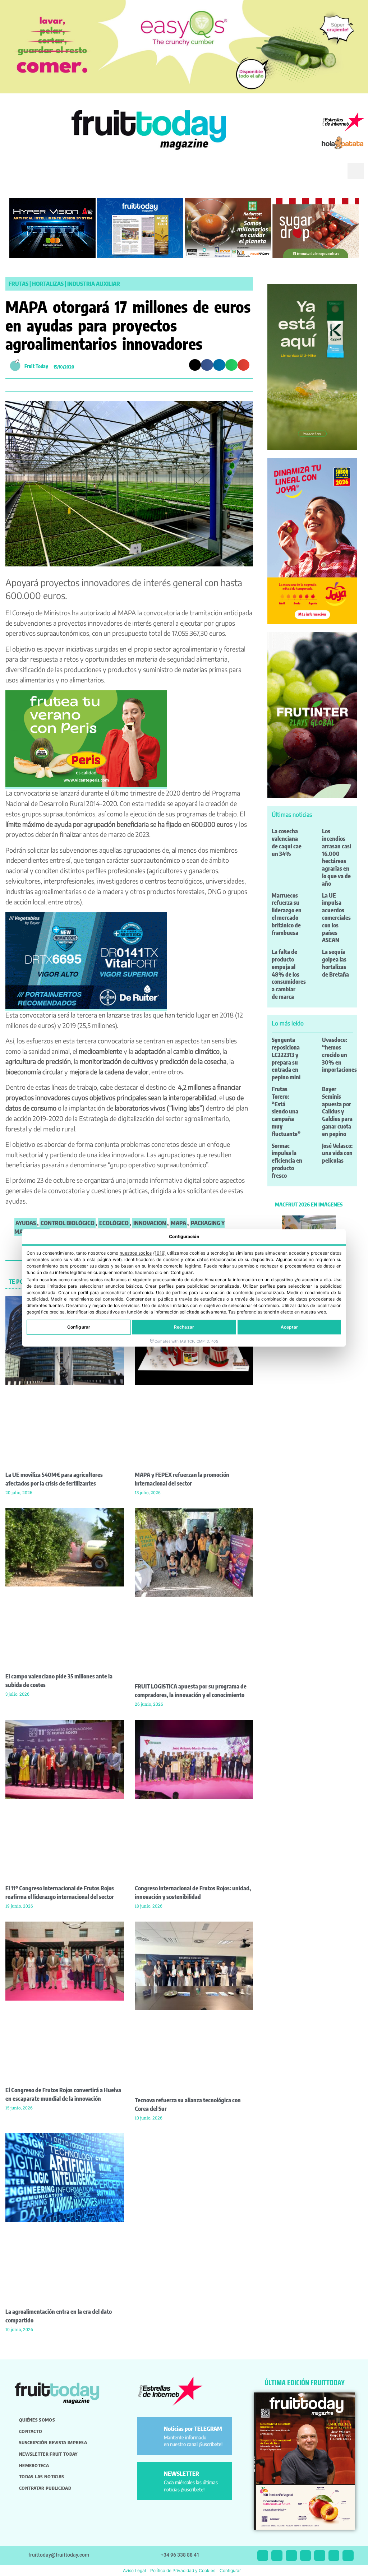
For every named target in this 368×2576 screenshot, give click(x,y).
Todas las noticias (42, 2477)
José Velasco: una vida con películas (337, 1153)
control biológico (68, 1223)
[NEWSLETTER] (152, 2477)
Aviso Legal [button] (134, 2570)
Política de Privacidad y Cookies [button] (183, 2570)
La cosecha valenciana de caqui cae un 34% (287, 842)
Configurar (79, 1327)
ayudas (26, 1223)
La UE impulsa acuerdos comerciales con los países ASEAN (336, 918)
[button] (332, 177)
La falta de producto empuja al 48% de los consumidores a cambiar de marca (289, 974)
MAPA (178, 1223)
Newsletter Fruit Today (48, 2454)
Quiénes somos (37, 2420)
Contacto (31, 2431)
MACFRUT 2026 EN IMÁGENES (309, 1204)
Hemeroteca (34, 2465)
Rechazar (184, 1327)
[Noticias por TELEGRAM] (152, 2432)
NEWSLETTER (181, 2474)
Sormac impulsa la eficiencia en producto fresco (287, 1161)
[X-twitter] (263, 2556)
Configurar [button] (230, 2570)
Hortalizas (48, 284)
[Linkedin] (306, 2556)
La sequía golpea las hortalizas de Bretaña (335, 963)
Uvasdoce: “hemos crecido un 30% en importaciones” (341, 1055)
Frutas (19, 284)
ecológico (114, 1223)
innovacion (150, 1223)
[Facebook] (291, 2556)
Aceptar (289, 1327)
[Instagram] (277, 2556)
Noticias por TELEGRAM (193, 2429)
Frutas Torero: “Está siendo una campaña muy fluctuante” (286, 1111)
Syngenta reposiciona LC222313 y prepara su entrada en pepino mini (286, 1058)
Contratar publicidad (45, 2488)
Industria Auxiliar (94, 284)
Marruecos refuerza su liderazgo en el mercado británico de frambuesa (287, 914)
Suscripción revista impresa (53, 2442)
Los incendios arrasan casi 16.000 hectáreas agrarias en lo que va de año (337, 857)
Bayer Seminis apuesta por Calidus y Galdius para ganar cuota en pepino (337, 1111)
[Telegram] (334, 2556)
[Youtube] (320, 2556)
